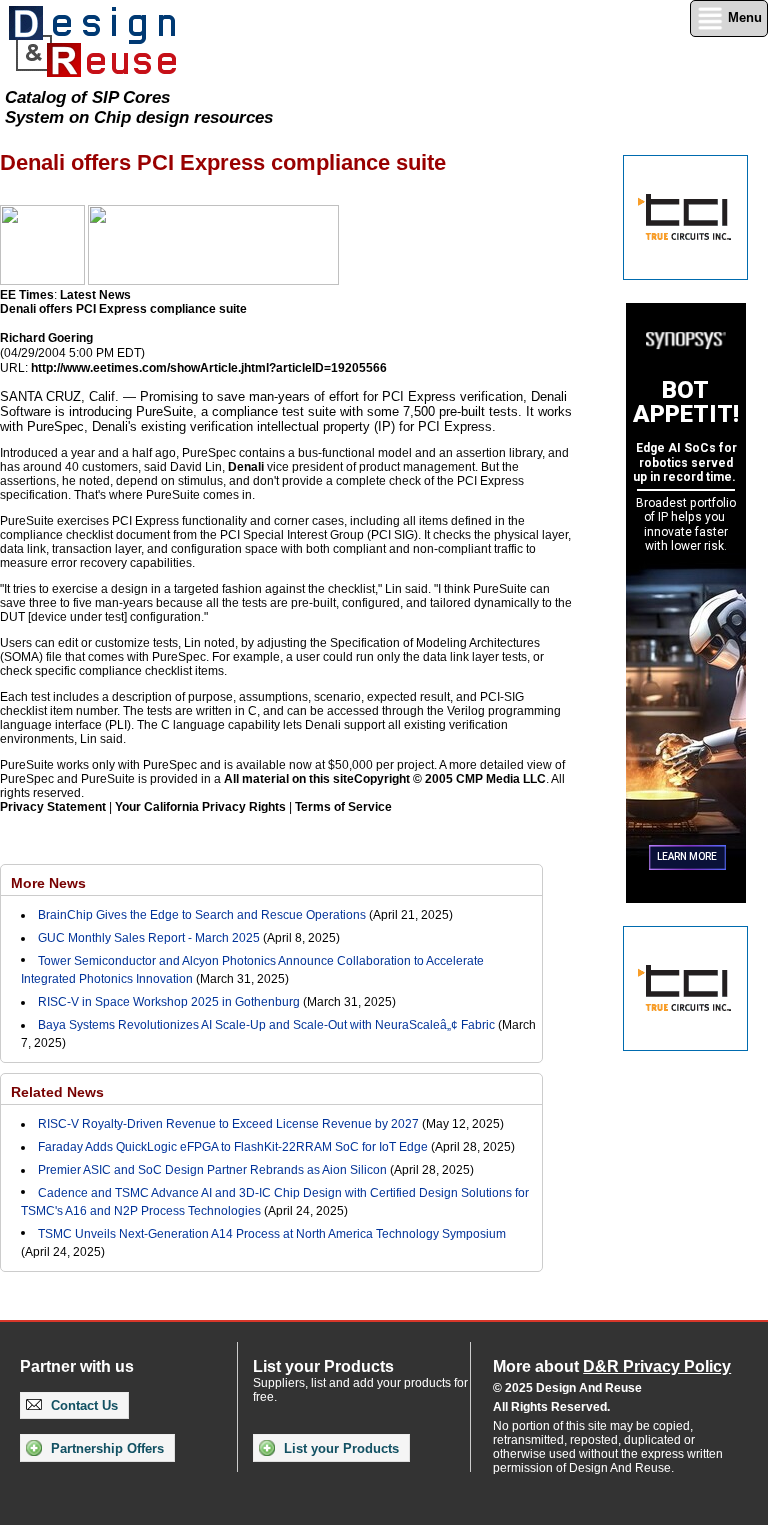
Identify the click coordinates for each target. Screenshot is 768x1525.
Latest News (95, 295)
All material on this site (289, 779)
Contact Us (82, 1405)
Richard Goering (46, 338)
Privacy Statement (53, 807)
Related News (57, 1092)
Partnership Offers (105, 1448)
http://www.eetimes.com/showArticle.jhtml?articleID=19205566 (209, 368)
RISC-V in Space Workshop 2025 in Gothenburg (169, 1002)
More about (612, 1366)
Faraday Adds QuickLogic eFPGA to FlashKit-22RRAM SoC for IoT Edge (233, 1147)
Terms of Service (343, 807)
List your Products (339, 1448)
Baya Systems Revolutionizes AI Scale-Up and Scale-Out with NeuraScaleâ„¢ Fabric (266, 1025)
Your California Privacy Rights (200, 807)
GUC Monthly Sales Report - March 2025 (149, 938)
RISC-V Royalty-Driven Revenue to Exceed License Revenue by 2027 (228, 1124)
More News (48, 883)
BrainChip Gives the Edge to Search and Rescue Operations (202, 915)
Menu (743, 17)
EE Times (27, 295)
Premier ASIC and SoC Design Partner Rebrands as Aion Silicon (214, 1170)
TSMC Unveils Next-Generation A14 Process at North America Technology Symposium (272, 1234)
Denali (246, 467)
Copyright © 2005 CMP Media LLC (450, 779)
